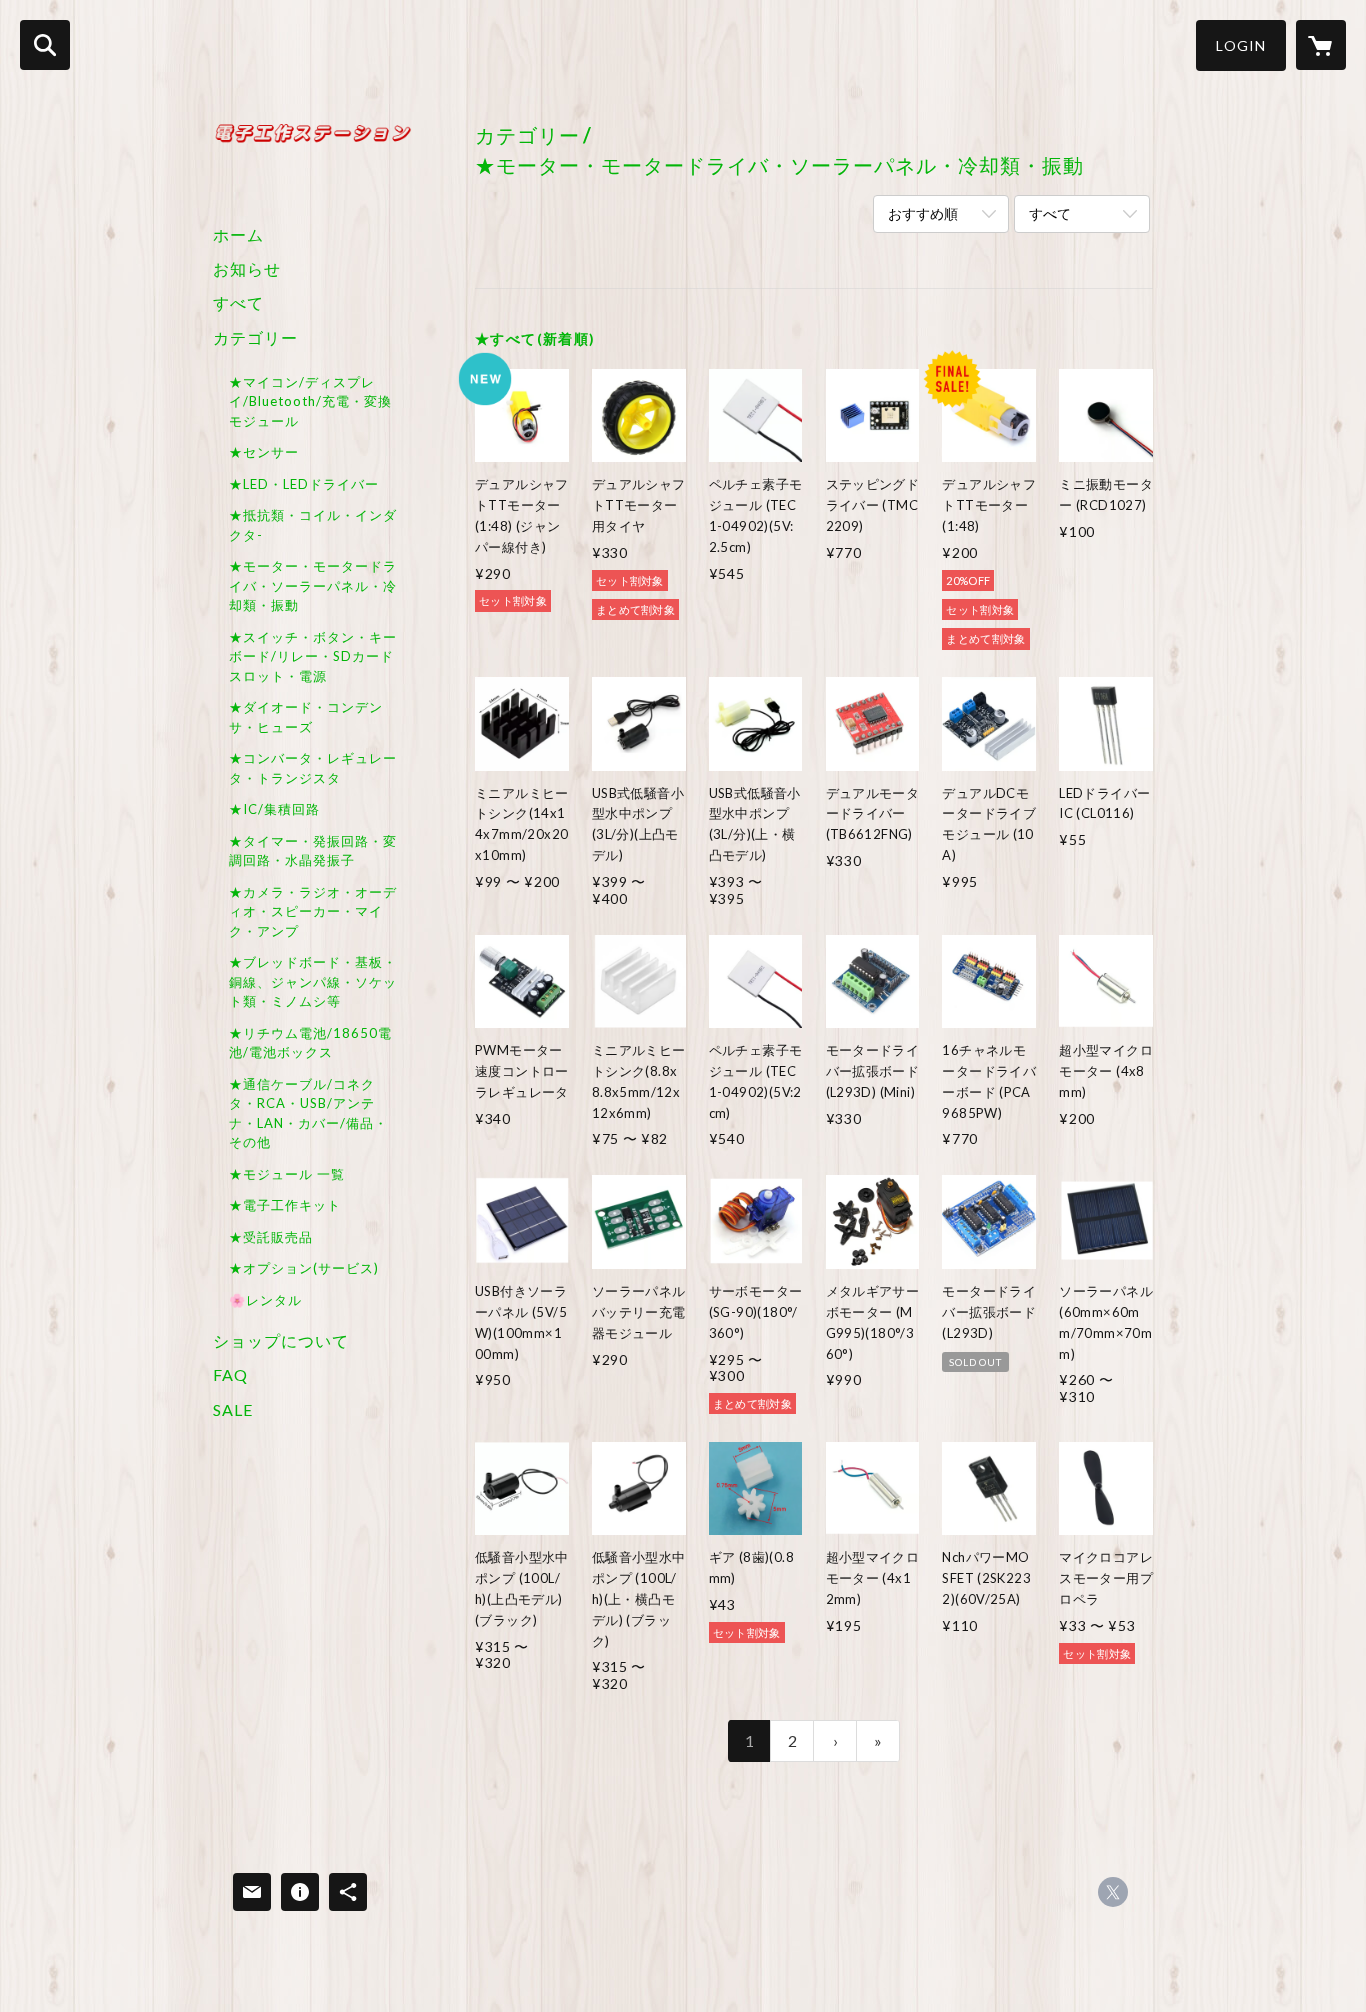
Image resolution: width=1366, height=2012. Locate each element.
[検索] (45, 45)
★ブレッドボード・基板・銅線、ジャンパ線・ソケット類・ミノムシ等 (313, 981)
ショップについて (281, 1340)
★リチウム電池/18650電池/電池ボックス (310, 1043)
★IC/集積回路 (274, 809)
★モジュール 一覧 (287, 1174)
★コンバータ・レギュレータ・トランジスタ (313, 768)
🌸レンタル (265, 1300)
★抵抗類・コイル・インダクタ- (313, 525)
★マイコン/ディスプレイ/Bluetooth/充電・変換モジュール (310, 401)
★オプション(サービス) (304, 1268)
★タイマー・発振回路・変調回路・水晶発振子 (313, 851)
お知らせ (247, 268)
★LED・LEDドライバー (304, 484)
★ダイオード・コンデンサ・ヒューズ (306, 717)
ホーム (238, 234)
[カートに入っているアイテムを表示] (1321, 45)
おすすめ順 (923, 213)
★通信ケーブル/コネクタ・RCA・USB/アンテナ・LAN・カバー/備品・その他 (308, 1113)
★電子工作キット (285, 1205)
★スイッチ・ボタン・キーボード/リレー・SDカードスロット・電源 (313, 656)
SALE (233, 1409)
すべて (238, 302)
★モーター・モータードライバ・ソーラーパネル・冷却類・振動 (313, 585)
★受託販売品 (271, 1237)
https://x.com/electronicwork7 (1113, 1892)
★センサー (264, 452)
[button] (1241, 45)
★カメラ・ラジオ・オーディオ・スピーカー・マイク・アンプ (313, 911)
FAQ (230, 1374)
